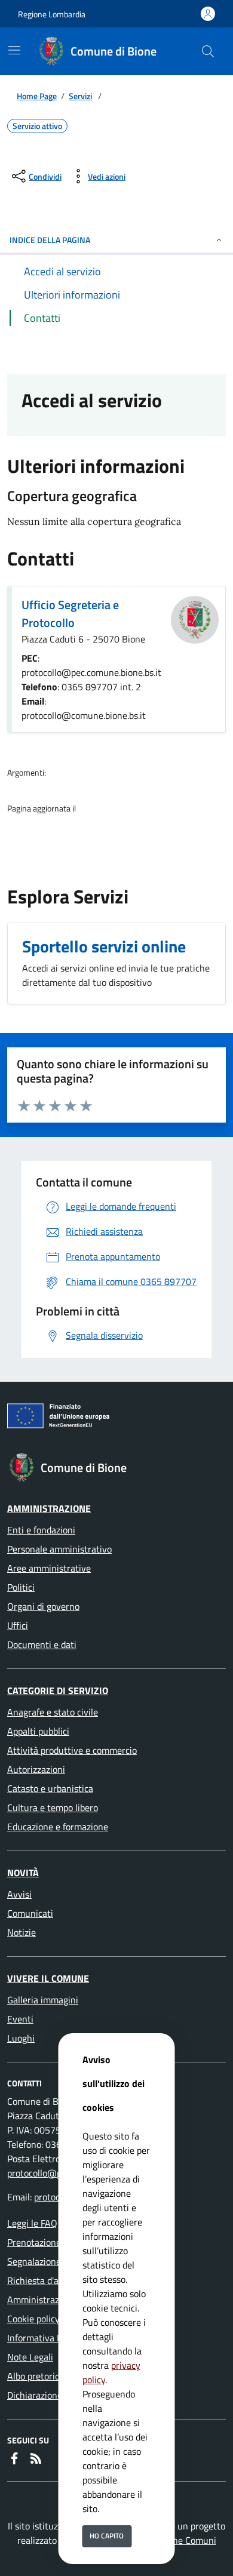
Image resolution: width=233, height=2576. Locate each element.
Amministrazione (49, 1508)
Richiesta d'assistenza (52, 2280)
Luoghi (21, 2038)
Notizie (22, 1932)
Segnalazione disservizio (56, 2261)
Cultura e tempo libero (53, 1807)
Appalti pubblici (38, 1731)
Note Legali (30, 2357)
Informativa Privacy (47, 2338)
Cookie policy (33, 2319)
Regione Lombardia (52, 14)
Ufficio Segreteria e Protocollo (70, 614)
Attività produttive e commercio (72, 1750)
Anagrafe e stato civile (53, 1712)
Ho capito (107, 2536)
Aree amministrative (49, 1568)
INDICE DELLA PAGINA (50, 240)
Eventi (20, 2019)
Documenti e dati (42, 1644)
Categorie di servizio (58, 1690)
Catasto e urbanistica (50, 1788)
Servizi (80, 96)
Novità (23, 1873)
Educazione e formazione (58, 1827)
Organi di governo (43, 1606)
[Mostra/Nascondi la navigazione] (14, 50)
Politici (21, 1587)
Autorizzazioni (36, 1769)
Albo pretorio (33, 2376)
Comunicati (30, 1913)
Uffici (18, 1625)
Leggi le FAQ (32, 2223)
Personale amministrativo (59, 1549)
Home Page (37, 96)
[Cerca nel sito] (208, 51)
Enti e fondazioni (41, 1530)
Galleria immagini (43, 2000)
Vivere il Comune (48, 1978)
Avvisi (19, 1894)
